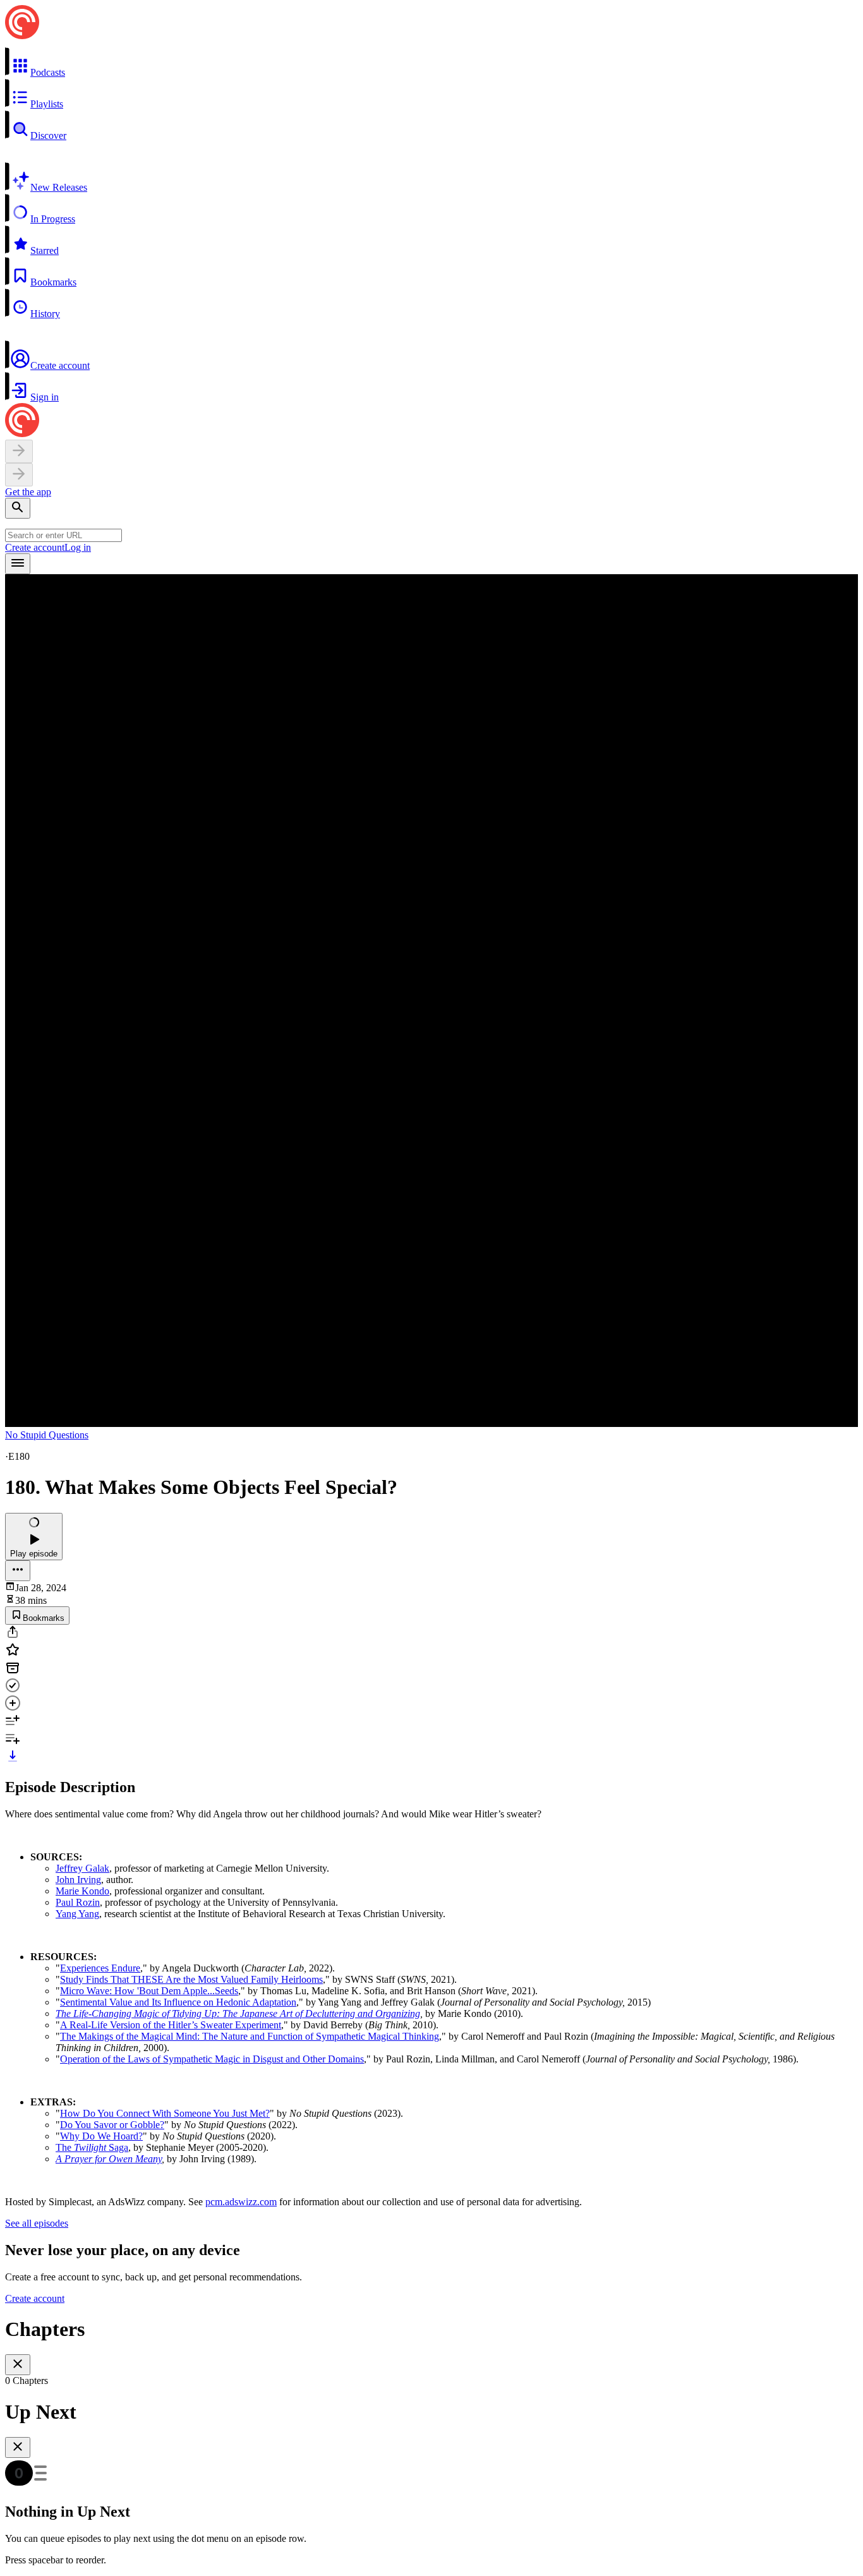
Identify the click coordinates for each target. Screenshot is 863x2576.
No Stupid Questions (47, 1435)
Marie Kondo (82, 1891)
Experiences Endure (100, 1968)
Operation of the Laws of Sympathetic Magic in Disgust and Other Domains (212, 2059)
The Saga (92, 2147)
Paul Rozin (78, 1902)
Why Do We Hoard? (101, 2136)
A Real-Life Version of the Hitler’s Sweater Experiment (171, 2025)
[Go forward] (19, 475)
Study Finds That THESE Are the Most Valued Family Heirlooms (191, 1979)
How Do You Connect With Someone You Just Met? (165, 2113)
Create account (35, 547)
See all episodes (37, 2223)
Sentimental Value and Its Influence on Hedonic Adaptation (178, 2002)
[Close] (18, 2365)
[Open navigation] (18, 564)
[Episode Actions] (18, 1571)
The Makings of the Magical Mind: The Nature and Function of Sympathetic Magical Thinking (250, 2036)
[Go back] (19, 451)
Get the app (28, 492)
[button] (431, 63)
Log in (78, 547)
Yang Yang (77, 1914)
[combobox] (63, 535)
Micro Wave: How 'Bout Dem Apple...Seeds (149, 1991)
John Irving (78, 1880)
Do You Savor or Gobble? (112, 2125)
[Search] (18, 508)
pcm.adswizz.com (241, 2202)
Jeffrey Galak (82, 1868)
